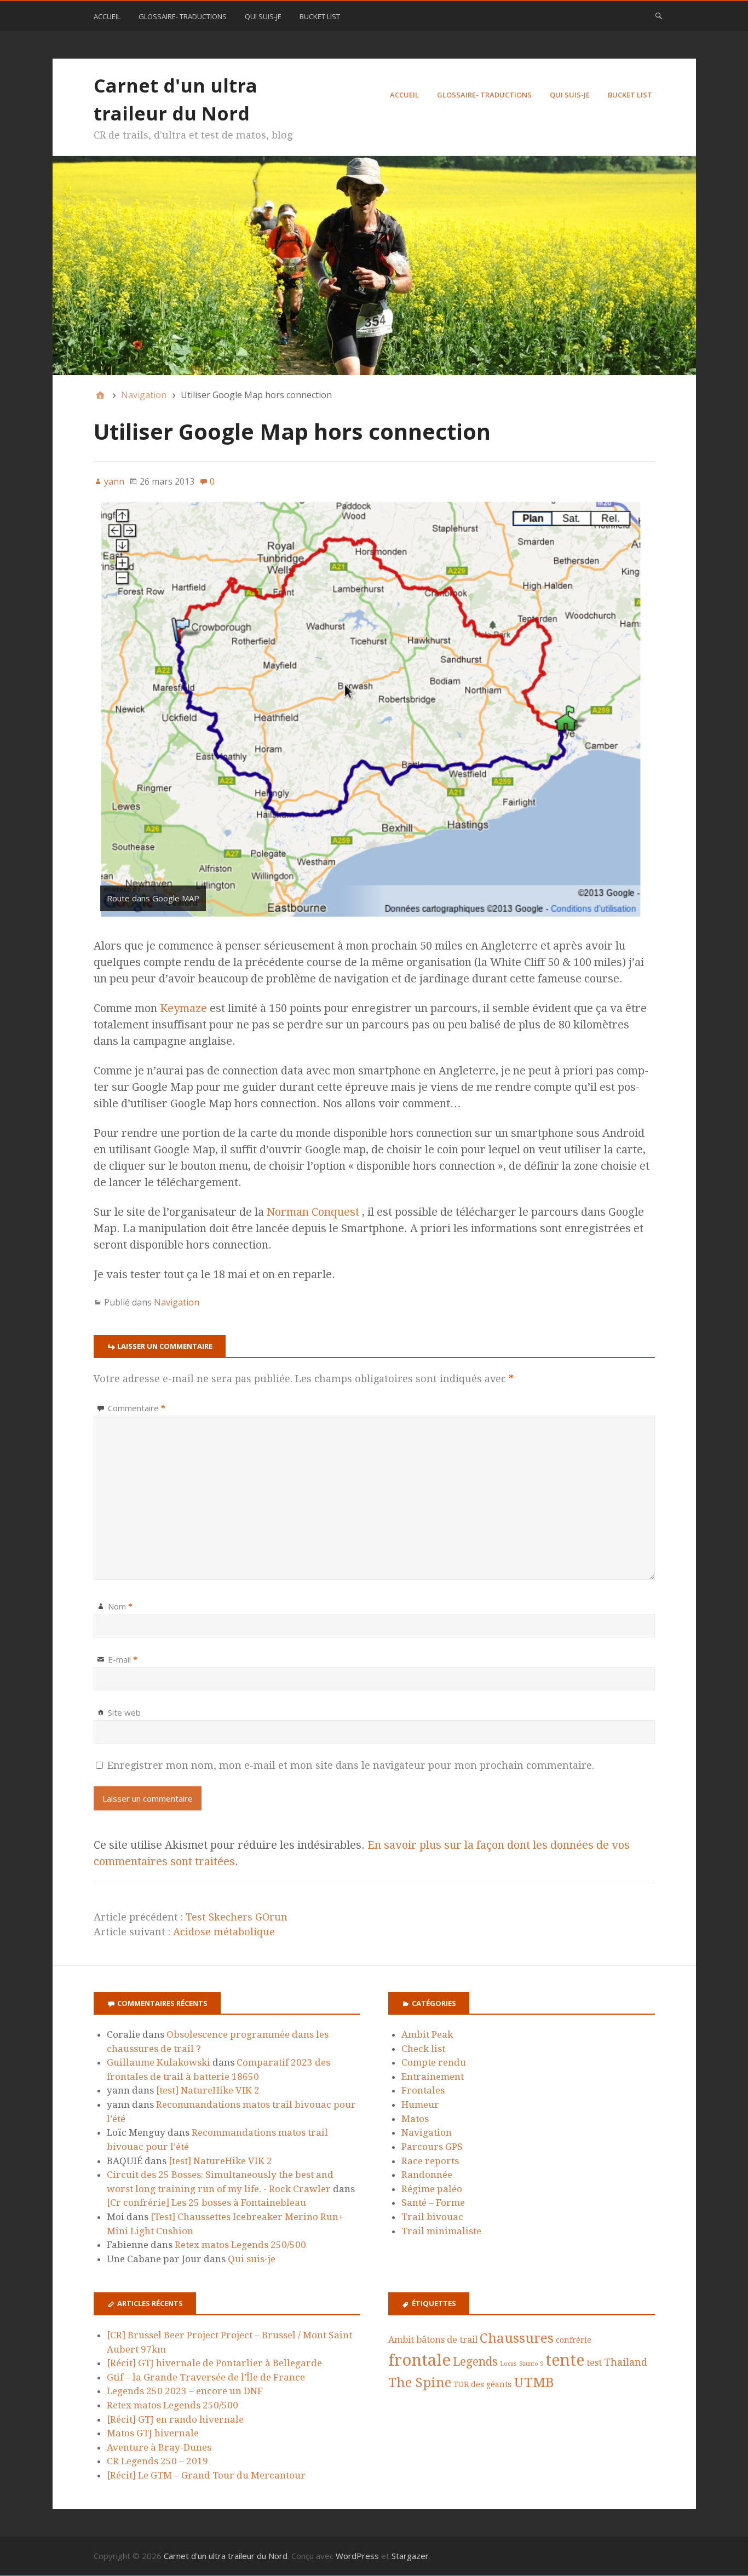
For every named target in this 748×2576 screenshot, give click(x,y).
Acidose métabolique (224, 1932)
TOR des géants (482, 2384)
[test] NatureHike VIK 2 (208, 2090)
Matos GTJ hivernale (153, 2433)
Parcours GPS (432, 2147)
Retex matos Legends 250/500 (240, 2245)
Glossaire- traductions (183, 16)
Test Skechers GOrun (237, 1917)
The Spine (420, 2383)
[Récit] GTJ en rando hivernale (175, 2419)
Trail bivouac (432, 2217)
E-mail (123, 1659)
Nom (120, 1606)
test (594, 2363)
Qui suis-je (263, 16)
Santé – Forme (433, 2203)
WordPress (357, 2556)
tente (565, 2360)
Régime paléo (432, 2189)
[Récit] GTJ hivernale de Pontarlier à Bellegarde (214, 2363)
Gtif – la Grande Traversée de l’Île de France (206, 2377)
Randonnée (427, 2175)
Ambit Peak (427, 2034)
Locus (508, 2364)
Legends (475, 2362)
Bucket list (320, 16)
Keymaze (183, 1008)
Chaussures (517, 2338)
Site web (124, 1712)
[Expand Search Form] (659, 15)
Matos (415, 2119)
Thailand (626, 2362)
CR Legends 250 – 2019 (157, 2461)
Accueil (107, 16)
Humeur (420, 2104)
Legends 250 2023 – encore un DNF (185, 2391)
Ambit (401, 2340)
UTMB (534, 2382)
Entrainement (433, 2077)
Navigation (177, 1302)
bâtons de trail (447, 2340)
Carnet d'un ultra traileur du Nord (226, 2556)
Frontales (423, 2090)
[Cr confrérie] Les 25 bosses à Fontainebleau (206, 2203)
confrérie (574, 2340)
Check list (423, 2049)
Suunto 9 (531, 2364)
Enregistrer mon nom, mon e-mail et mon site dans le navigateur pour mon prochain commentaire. (351, 1765)
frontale (419, 2360)
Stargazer (410, 2556)
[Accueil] (100, 395)
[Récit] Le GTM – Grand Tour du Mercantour (206, 2475)
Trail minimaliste (441, 2231)
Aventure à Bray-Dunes (159, 2447)
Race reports (430, 2161)
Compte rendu (434, 2062)
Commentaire (137, 1408)
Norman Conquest (313, 1212)
